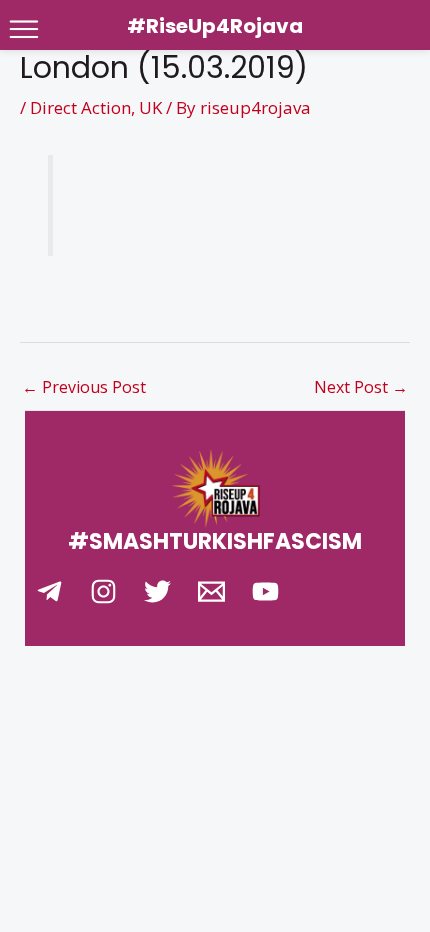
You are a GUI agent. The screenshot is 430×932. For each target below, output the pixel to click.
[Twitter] (157, 591)
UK (150, 107)
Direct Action (80, 107)
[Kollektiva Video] (265, 591)
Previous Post (84, 387)
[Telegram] (49, 591)
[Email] (211, 591)
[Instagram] (103, 591)
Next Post (361, 387)
